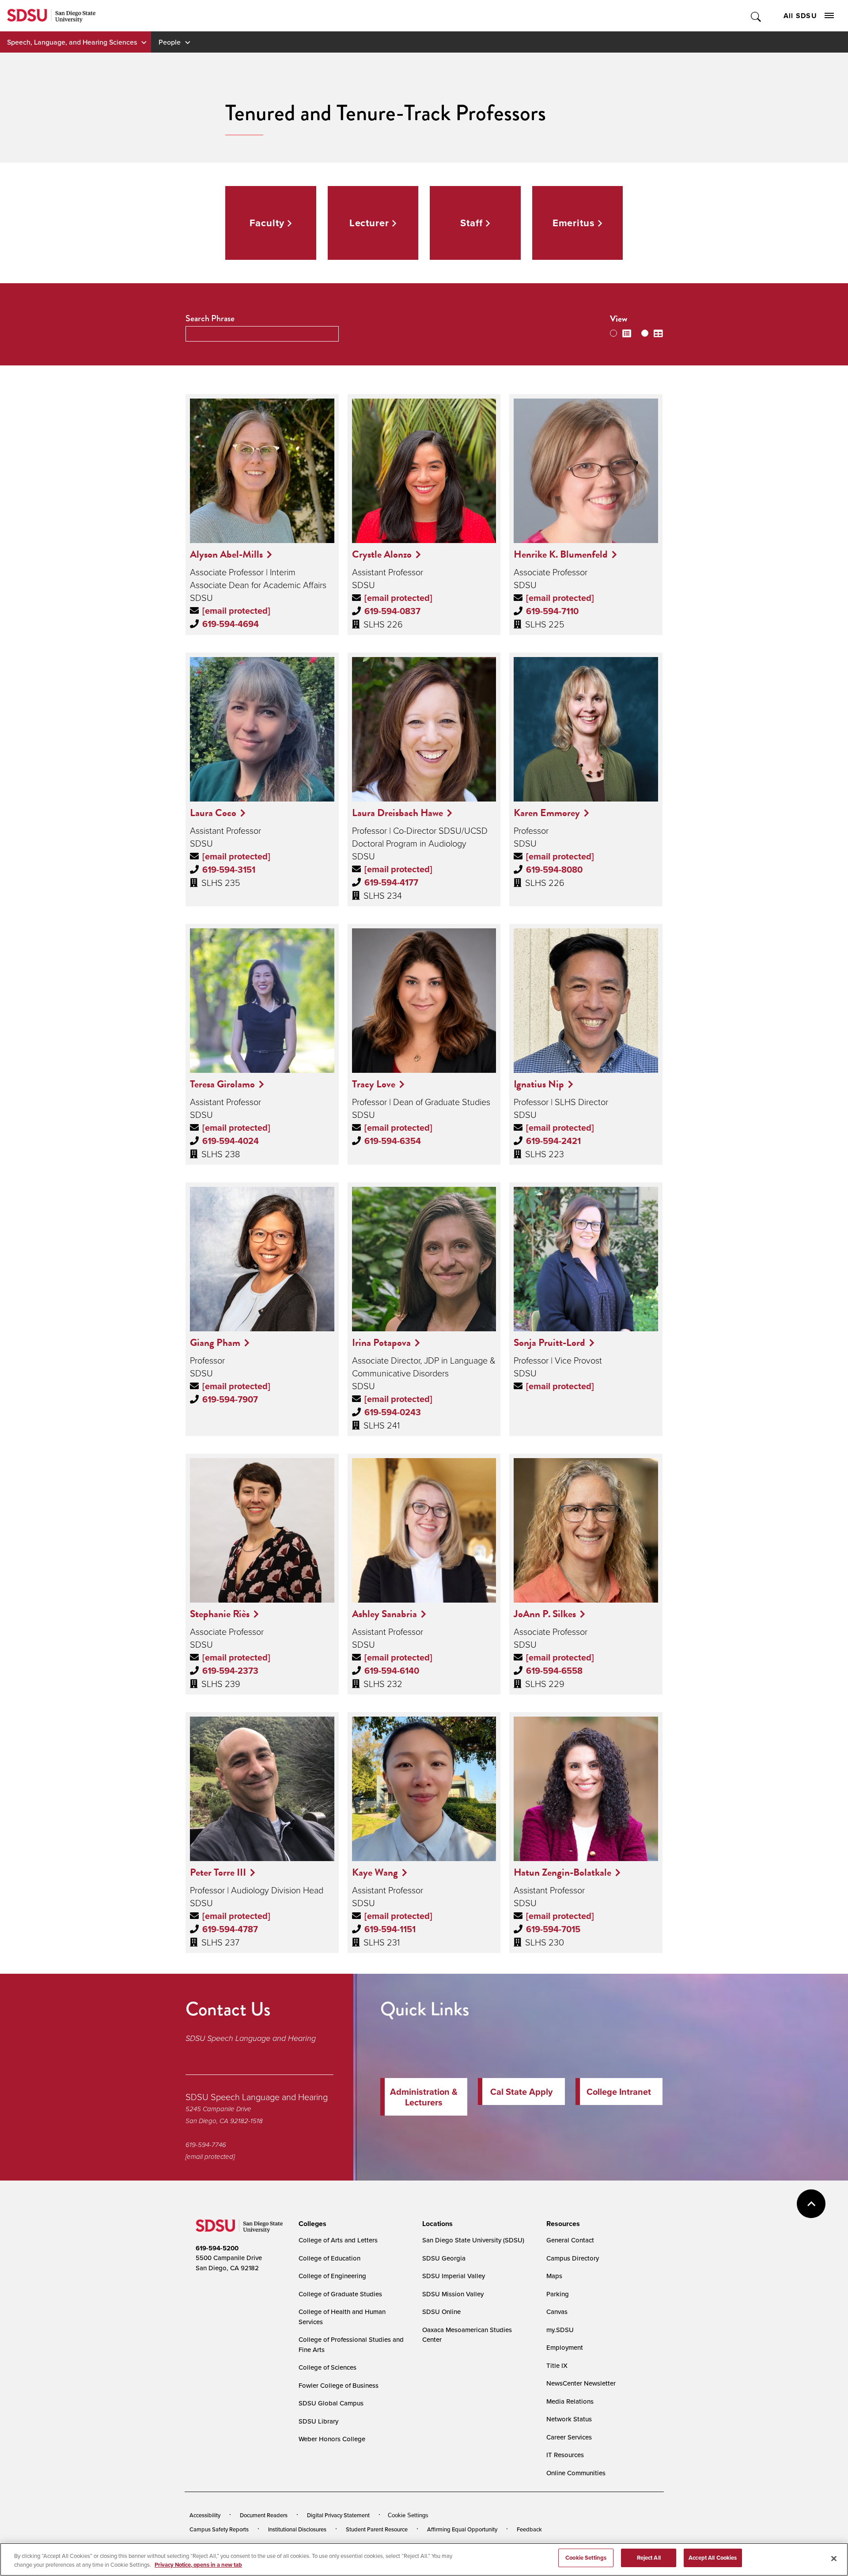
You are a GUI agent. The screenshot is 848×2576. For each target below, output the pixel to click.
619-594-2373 (230, 1671)
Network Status (569, 2419)
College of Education (329, 2258)
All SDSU (800, 16)
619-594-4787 (230, 1929)
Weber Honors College (332, 2439)
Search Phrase (210, 318)
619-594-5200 (217, 2248)
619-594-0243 (393, 1412)
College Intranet (619, 2092)
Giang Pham (215, 1342)
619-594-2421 (553, 1141)
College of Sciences (327, 2367)
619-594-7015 (553, 1929)
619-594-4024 (231, 1141)
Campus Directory (573, 2258)
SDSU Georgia (444, 2258)
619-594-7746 (206, 2145)
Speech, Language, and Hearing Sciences (72, 42)
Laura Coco (213, 813)
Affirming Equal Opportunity (462, 2529)
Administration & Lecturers (424, 2097)
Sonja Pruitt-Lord (549, 1342)
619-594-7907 (230, 1399)
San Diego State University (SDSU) (473, 2240)
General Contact (570, 2240)
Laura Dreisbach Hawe (397, 813)
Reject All (649, 2558)
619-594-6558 (554, 1671)
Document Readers (264, 2515)
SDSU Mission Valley (453, 2294)
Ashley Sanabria (384, 1614)
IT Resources (565, 2455)
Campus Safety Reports (219, 2529)
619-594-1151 (390, 1929)
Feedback (529, 2529)
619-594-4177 (391, 882)
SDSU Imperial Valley (454, 2276)
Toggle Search (756, 16)
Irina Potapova (381, 1342)
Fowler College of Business (339, 2385)
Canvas (557, 2312)
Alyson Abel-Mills (226, 554)
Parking (558, 2294)
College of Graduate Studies (340, 2294)
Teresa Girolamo (222, 1084)
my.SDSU (560, 2330)
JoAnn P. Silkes (545, 1614)
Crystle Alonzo (382, 554)
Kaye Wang (375, 1872)
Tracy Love (374, 1084)
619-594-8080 (554, 870)
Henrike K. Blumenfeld (561, 554)
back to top (811, 2204)
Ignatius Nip (539, 1084)
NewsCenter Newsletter (581, 2383)
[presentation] (311, 2224)
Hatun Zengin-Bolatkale (562, 1872)
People (170, 42)
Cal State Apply (521, 2092)
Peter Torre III (218, 1872)
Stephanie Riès (220, 1614)
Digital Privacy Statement (338, 2515)
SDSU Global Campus (331, 2403)
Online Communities (576, 2473)
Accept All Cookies (713, 2558)
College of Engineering (332, 2276)
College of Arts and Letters (338, 2240)
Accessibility (205, 2515)
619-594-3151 (229, 870)
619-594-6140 (392, 1671)
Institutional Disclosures (297, 2529)
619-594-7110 (552, 611)
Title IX (557, 2365)
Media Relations (570, 2401)
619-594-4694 (231, 624)
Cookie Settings (408, 2515)
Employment (565, 2347)
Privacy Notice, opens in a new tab (198, 2565)
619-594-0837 (392, 611)
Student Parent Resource (377, 2529)
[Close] (834, 2558)
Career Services (569, 2437)
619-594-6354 (393, 1141)
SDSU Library (318, 2421)
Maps (554, 2276)
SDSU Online (441, 2312)
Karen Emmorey (547, 813)
